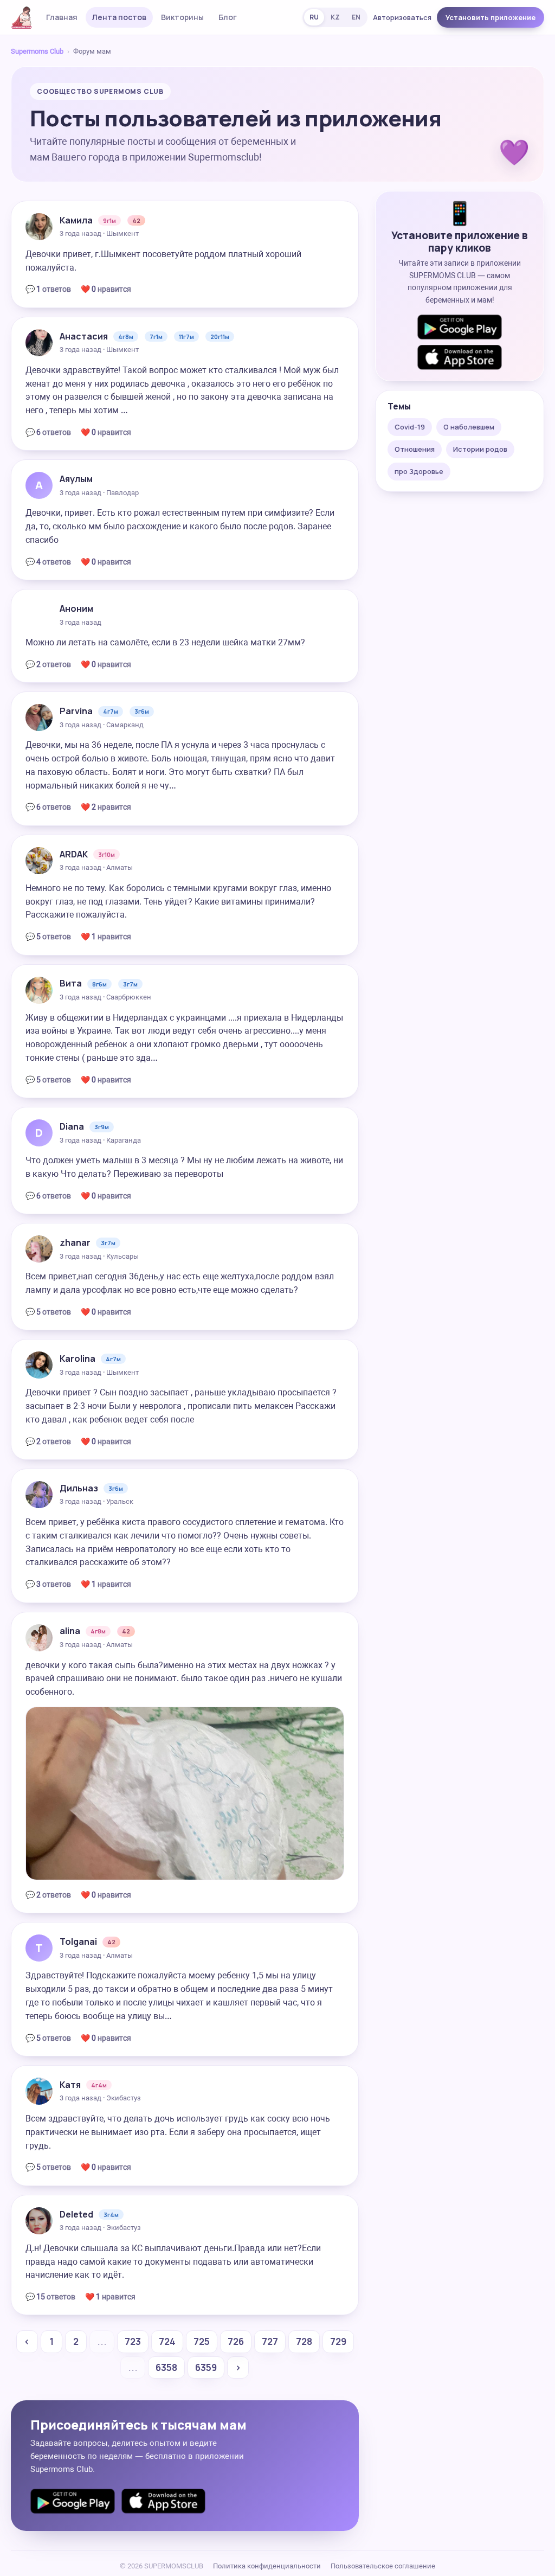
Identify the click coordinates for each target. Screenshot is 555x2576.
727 (270, 2341)
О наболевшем (469, 427)
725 (202, 2341)
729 (338, 2341)
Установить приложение (491, 17)
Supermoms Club (37, 51)
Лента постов (119, 17)
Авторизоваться (402, 17)
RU (314, 17)
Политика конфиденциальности (267, 2566)
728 (304, 2341)
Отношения (415, 449)
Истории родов (480, 449)
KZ (335, 17)
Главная (62, 17)
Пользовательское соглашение (383, 2566)
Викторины (182, 17)
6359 (206, 2367)
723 (133, 2341)
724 (167, 2341)
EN (356, 17)
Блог (228, 17)
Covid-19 (410, 427)
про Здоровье (419, 471)
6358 (166, 2367)
